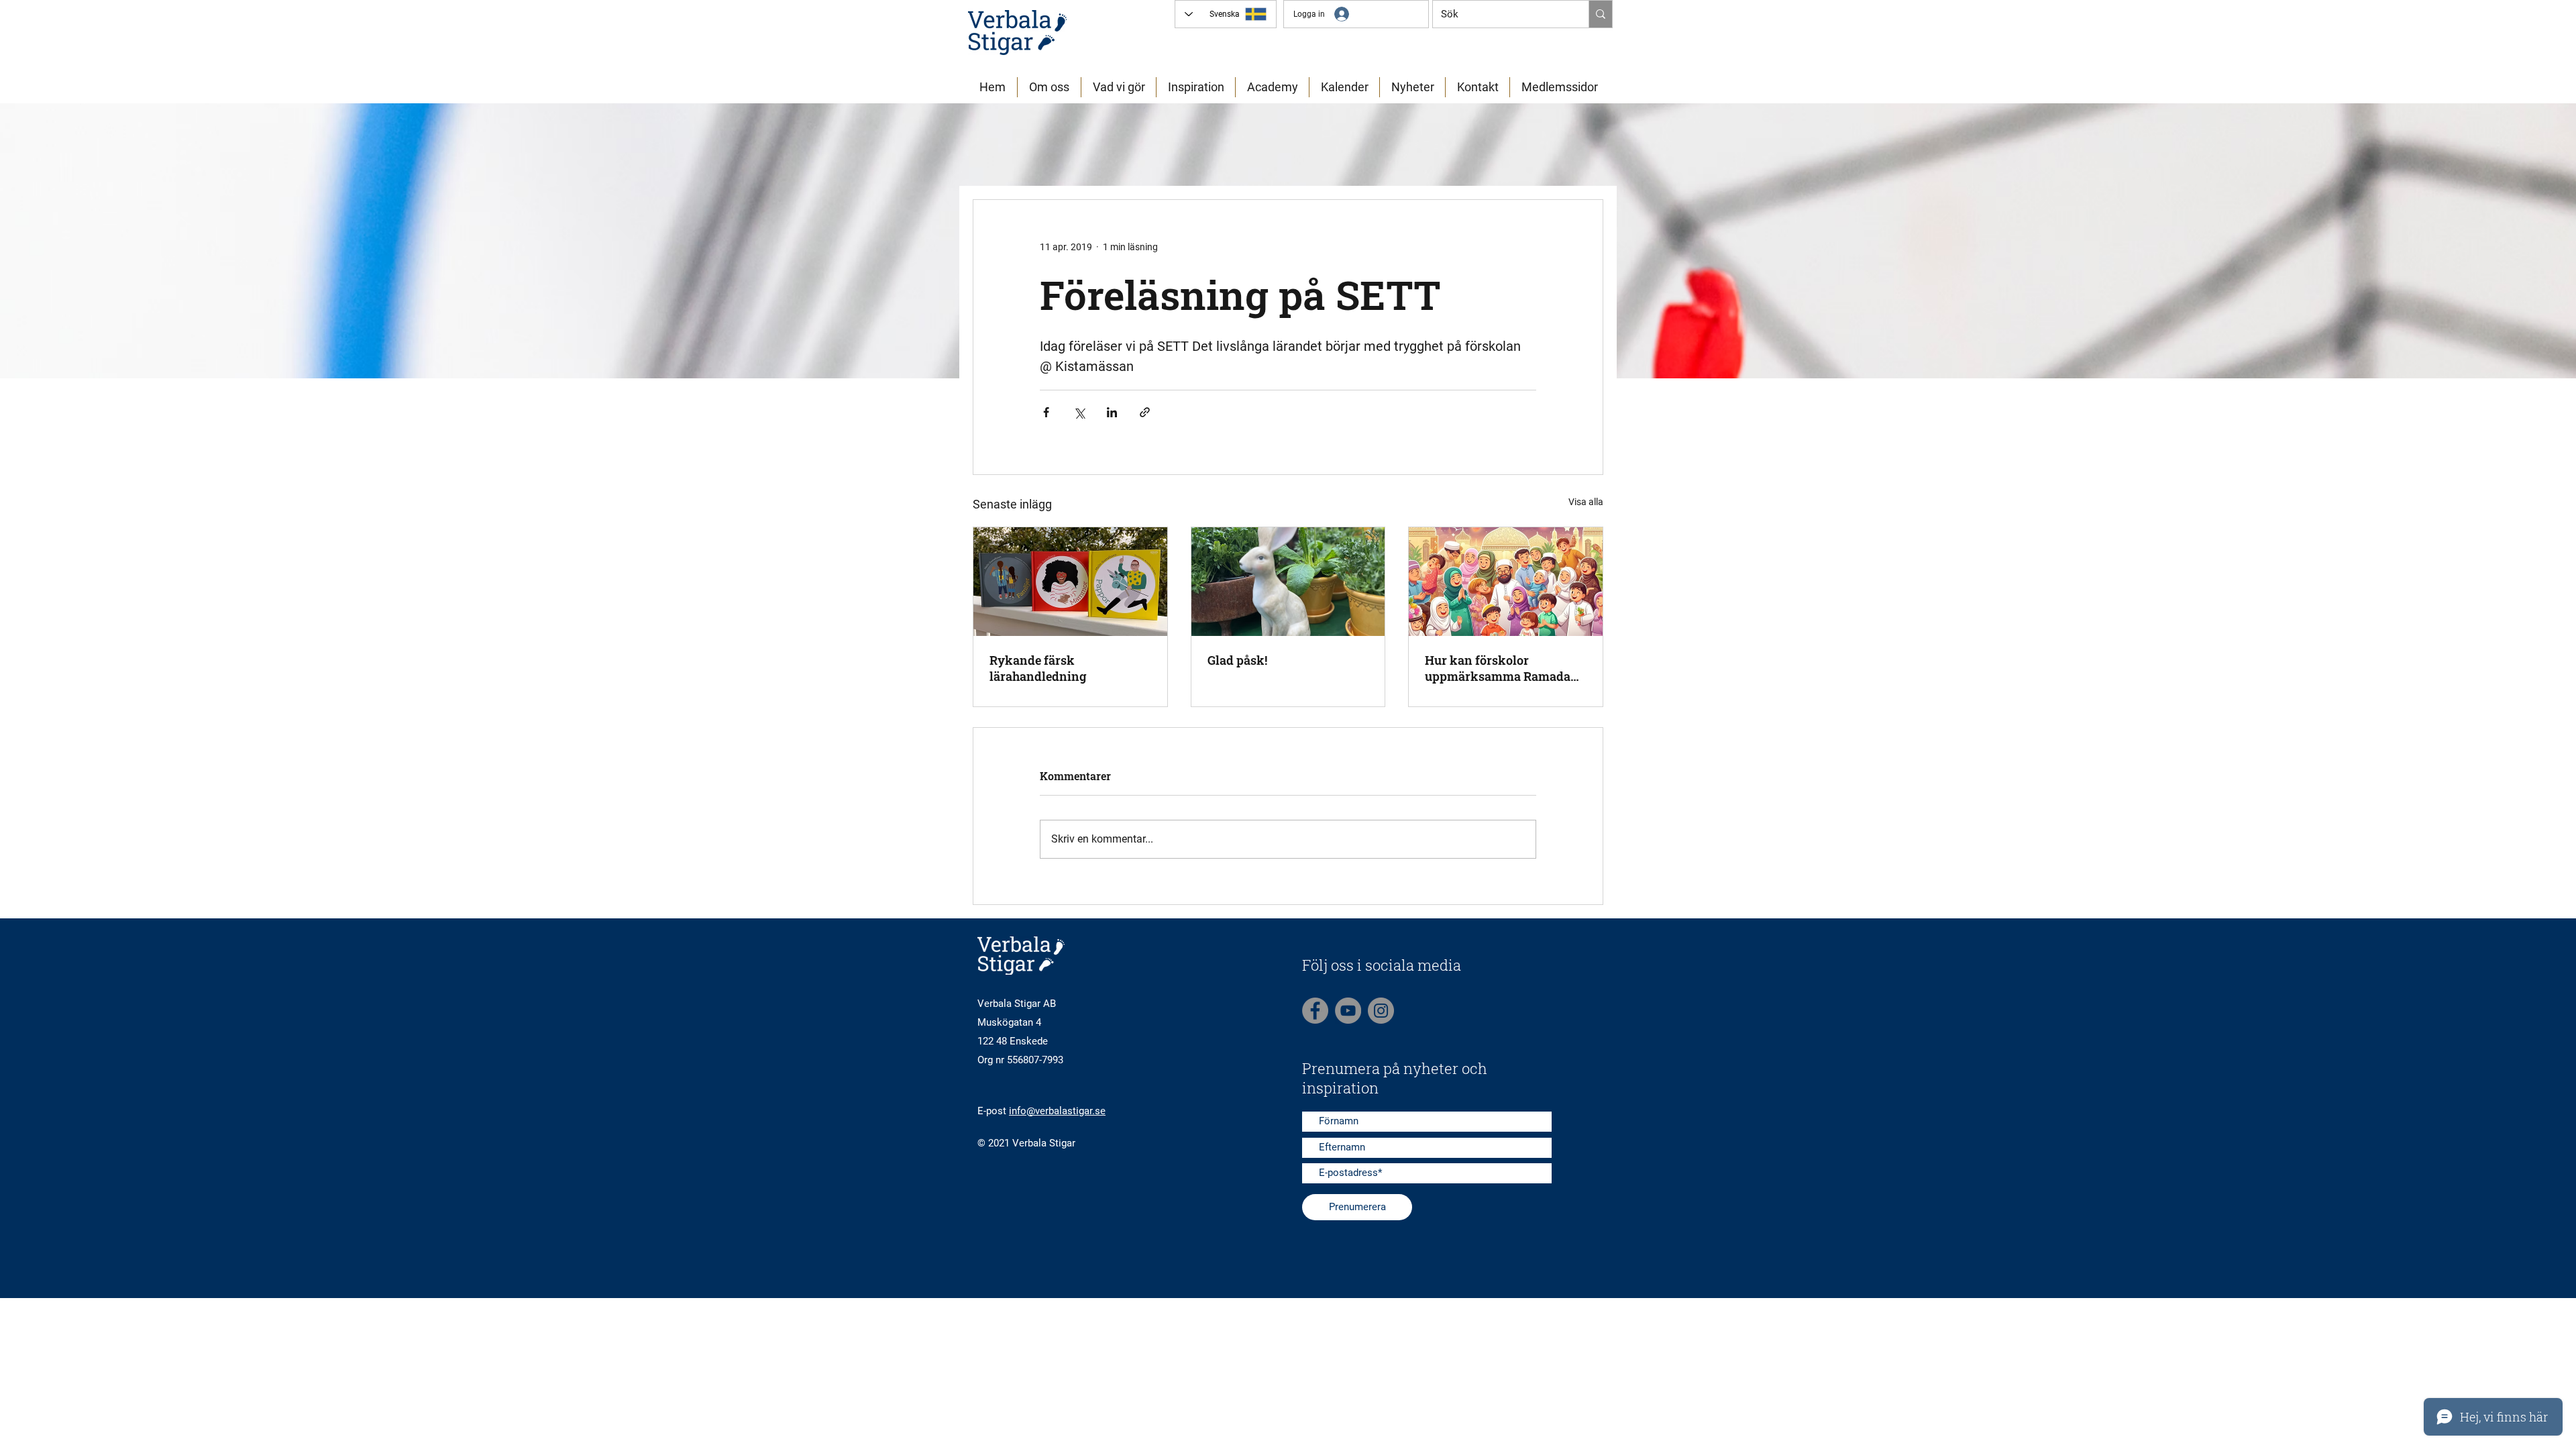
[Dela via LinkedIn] (1112, 412)
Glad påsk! (1237, 660)
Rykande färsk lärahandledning (1038, 668)
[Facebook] (1315, 1011)
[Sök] (1600, 14)
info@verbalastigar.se (1057, 1111)
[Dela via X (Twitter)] (1079, 412)
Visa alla (1586, 502)
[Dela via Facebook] (1046, 412)
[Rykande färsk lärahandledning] (1070, 582)
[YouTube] (1348, 1011)
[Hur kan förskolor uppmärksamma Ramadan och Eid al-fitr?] (1506, 582)
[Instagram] (1381, 1011)
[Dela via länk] (1145, 412)
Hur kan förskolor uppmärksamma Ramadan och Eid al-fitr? (1502, 668)
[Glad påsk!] (1288, 582)
